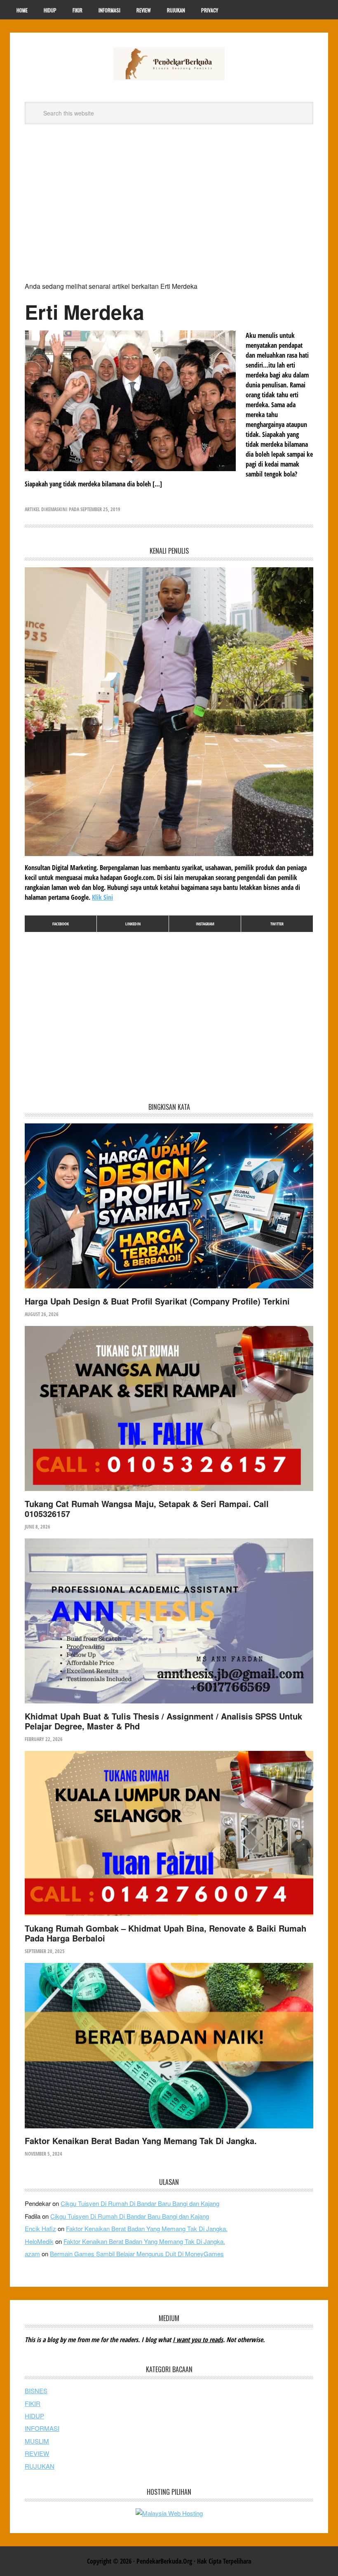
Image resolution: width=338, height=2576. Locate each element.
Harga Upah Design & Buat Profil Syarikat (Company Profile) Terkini (157, 1301)
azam (32, 2254)
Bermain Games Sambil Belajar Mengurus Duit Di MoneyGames (137, 2254)
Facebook (61, 924)
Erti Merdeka (84, 312)
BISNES (36, 2391)
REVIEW (37, 2453)
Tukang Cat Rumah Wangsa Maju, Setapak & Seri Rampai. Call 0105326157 (147, 1509)
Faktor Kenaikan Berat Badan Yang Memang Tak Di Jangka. (141, 2141)
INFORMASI (42, 2428)
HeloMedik (39, 2241)
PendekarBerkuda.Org (169, 64)
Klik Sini (102, 897)
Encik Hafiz (40, 2228)
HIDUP (34, 2416)
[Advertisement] (169, 206)
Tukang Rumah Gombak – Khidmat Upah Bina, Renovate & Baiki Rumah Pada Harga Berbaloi (165, 1933)
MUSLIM (37, 2441)
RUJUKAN (40, 2466)
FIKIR (33, 2403)
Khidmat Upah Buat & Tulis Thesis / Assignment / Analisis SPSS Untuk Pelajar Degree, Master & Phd (163, 1721)
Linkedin (133, 924)
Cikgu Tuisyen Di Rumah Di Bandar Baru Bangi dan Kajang (140, 2203)
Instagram (205, 924)
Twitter (277, 924)
